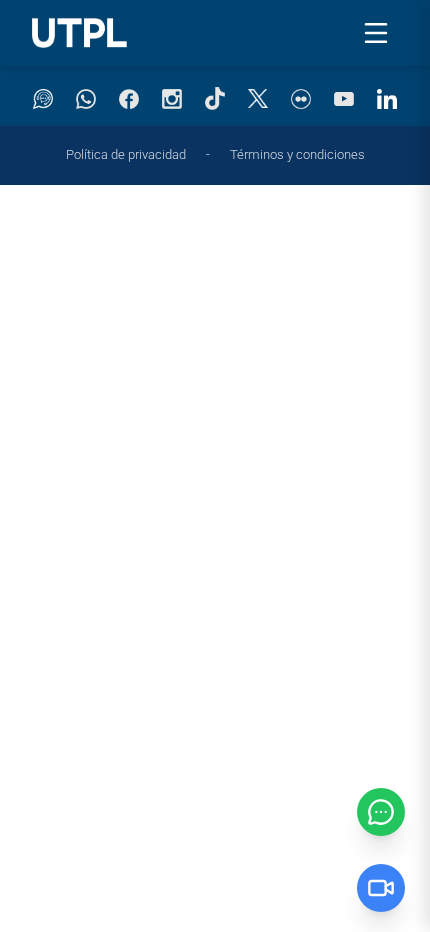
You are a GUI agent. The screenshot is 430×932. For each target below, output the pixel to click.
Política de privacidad (126, 154)
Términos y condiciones (297, 154)
